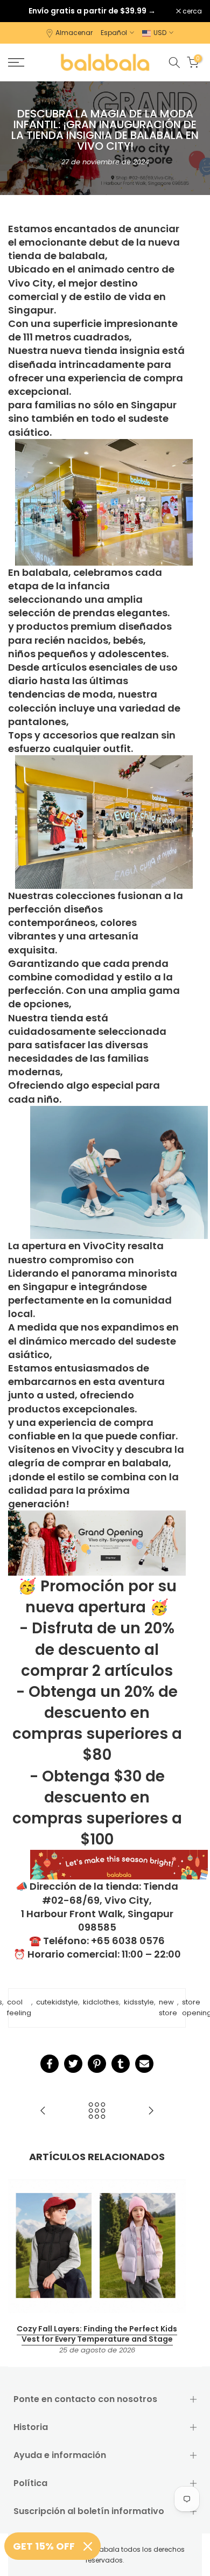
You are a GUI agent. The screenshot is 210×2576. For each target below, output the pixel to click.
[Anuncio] (92, 11)
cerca (191, 11)
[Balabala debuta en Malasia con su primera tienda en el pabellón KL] (151, 2111)
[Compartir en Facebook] (50, 2064)
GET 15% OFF (44, 2546)
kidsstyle (139, 2002)
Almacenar (74, 33)
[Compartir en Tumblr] (121, 2064)
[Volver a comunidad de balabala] (97, 2111)
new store (168, 2008)
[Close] (88, 2546)
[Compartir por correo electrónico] (144, 2064)
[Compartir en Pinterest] (97, 2064)
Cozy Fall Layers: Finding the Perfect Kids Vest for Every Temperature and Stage (97, 2334)
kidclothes (101, 2002)
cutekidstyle (57, 2002)
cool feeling (19, 2008)
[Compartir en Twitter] (73, 2064)
